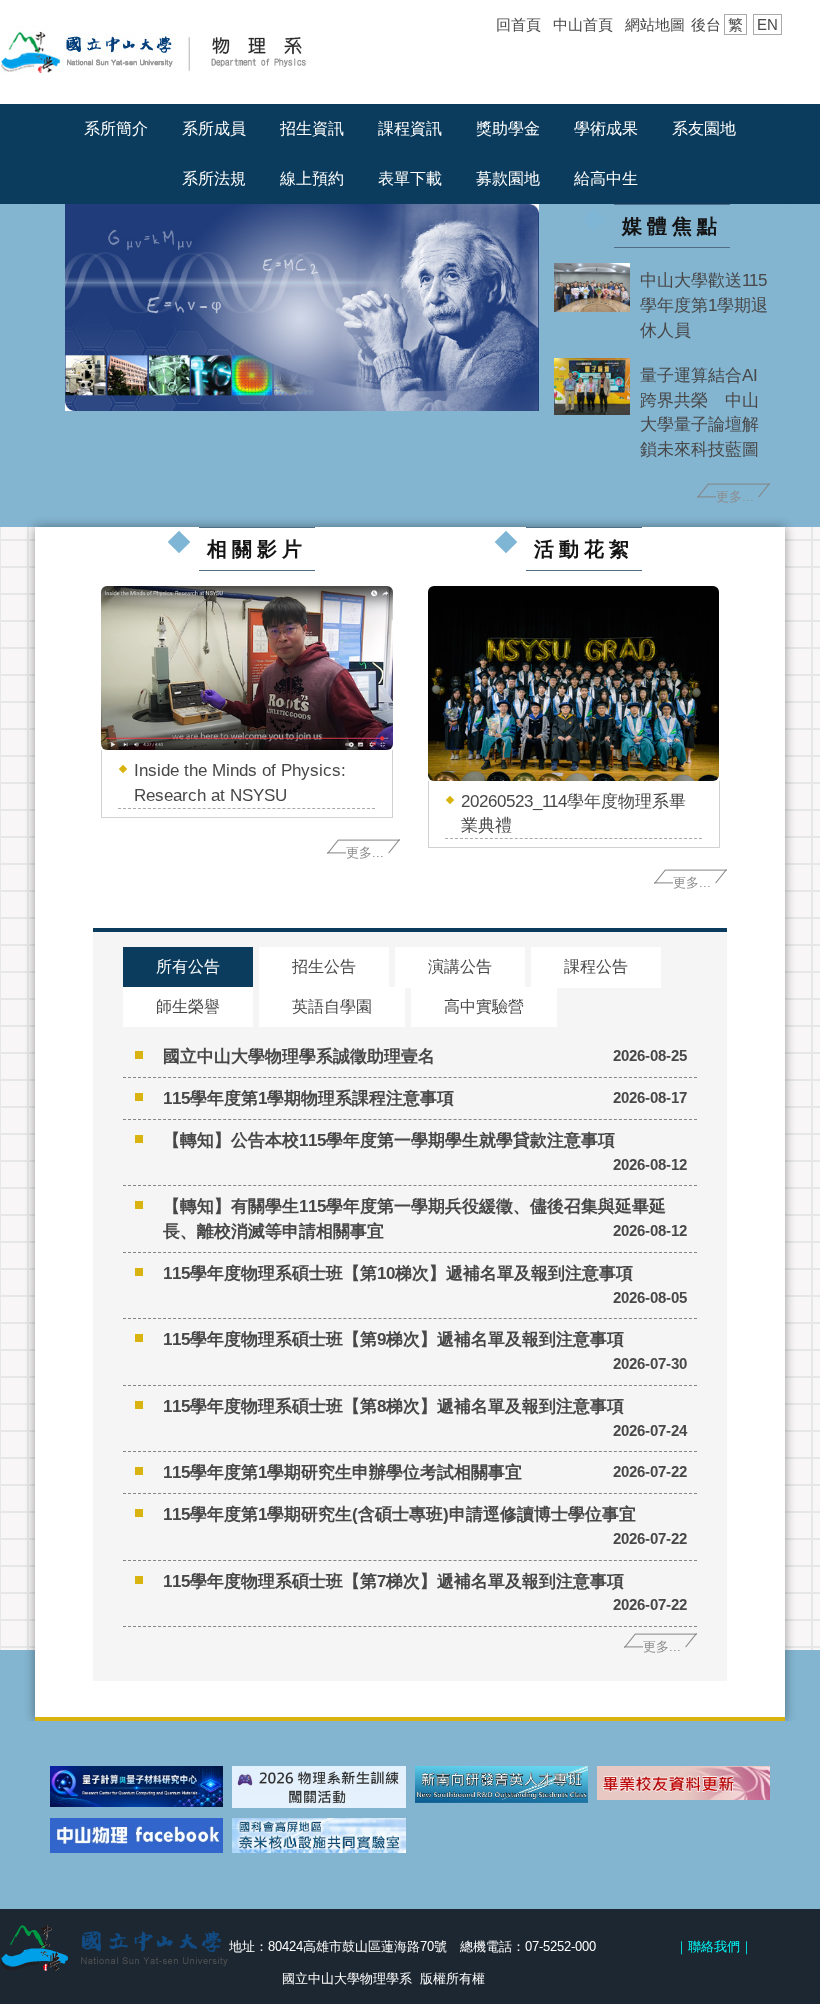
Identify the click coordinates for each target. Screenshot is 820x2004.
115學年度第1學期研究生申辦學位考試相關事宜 (342, 1472)
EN (767, 24)
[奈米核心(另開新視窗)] (318, 1835)
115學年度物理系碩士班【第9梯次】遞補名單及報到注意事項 (393, 1339)
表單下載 (410, 178)
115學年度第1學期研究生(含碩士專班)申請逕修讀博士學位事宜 (399, 1514)
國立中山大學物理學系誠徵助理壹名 (299, 1056)
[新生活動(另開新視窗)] (318, 1787)
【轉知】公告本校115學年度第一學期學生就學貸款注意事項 (389, 1140)
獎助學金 (508, 128)
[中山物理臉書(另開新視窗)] (136, 1835)
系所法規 (214, 178)
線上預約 (312, 178)
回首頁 (518, 24)
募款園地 (508, 178)
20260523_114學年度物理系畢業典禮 (573, 813)
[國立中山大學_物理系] (184, 50)
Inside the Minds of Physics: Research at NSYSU (240, 782)
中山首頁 (583, 24)
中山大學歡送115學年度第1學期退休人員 (704, 305)
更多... (735, 496)
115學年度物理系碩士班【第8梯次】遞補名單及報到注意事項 (393, 1406)
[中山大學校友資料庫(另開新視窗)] (683, 1783)
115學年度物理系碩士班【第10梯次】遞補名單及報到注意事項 (398, 1273)
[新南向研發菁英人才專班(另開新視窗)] (501, 1784)
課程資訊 (410, 128)
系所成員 (214, 128)
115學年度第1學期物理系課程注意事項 (308, 1098)
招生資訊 (312, 128)
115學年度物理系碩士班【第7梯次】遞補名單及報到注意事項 (393, 1581)
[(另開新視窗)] (592, 287)
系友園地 (704, 128)
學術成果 (606, 128)
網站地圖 (655, 24)
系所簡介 (116, 128)
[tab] (188, 967)
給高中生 (606, 178)
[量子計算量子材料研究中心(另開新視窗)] (136, 1786)
